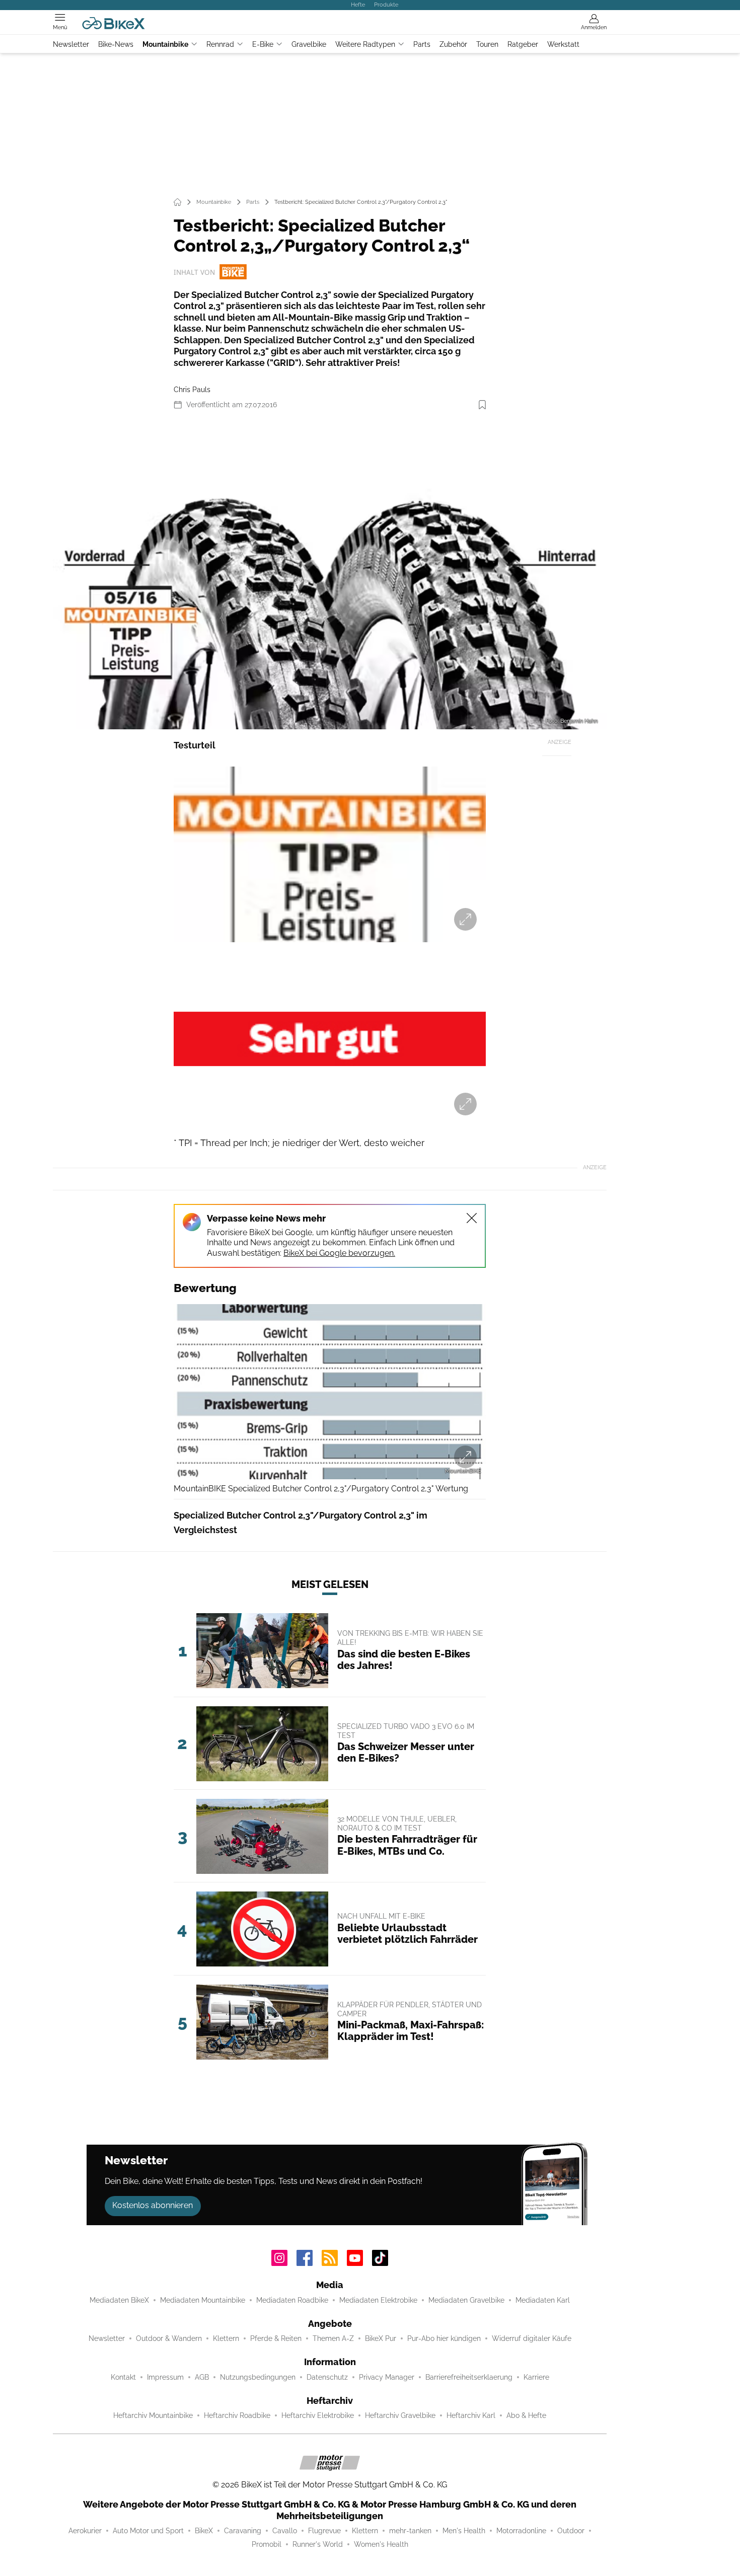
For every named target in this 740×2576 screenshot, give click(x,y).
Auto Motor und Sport (148, 2531)
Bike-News (116, 44)
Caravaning (243, 2531)
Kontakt (123, 2377)
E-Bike (263, 44)
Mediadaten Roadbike (292, 2300)
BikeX (204, 2531)
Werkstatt (563, 44)
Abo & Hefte (526, 2415)
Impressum (165, 2377)
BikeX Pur (381, 2338)
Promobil (267, 2544)
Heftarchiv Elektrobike (318, 2415)
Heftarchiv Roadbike (237, 2415)
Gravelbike (309, 44)
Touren (487, 44)
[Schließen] (472, 1218)
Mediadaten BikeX (119, 2300)
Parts (422, 44)
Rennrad (220, 44)
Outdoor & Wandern (169, 2338)
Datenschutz (327, 2377)
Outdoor (571, 2531)
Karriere (536, 2377)
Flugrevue (324, 2531)
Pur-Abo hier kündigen (444, 2338)
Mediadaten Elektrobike (378, 2300)
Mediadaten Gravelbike (466, 2300)
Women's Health (381, 2544)
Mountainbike (165, 44)
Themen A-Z (333, 2338)
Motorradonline (521, 2531)
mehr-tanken (410, 2531)
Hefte (358, 5)
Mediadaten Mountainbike (203, 2300)
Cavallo (285, 2531)
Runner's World (318, 2544)
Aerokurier (85, 2531)
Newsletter (71, 44)
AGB (202, 2377)
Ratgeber (523, 44)
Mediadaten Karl (543, 2300)
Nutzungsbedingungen (258, 2377)
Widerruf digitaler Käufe (532, 2338)
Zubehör (453, 44)
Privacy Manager (387, 2377)
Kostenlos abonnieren (153, 2205)
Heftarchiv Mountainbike (153, 2415)
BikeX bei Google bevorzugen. (339, 1253)
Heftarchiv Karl (471, 2415)
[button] (330, 574)
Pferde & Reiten (276, 2338)
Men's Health (464, 2531)
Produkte (386, 5)
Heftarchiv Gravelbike (400, 2415)
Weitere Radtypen (365, 44)
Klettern (226, 2338)
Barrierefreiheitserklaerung (469, 2377)
